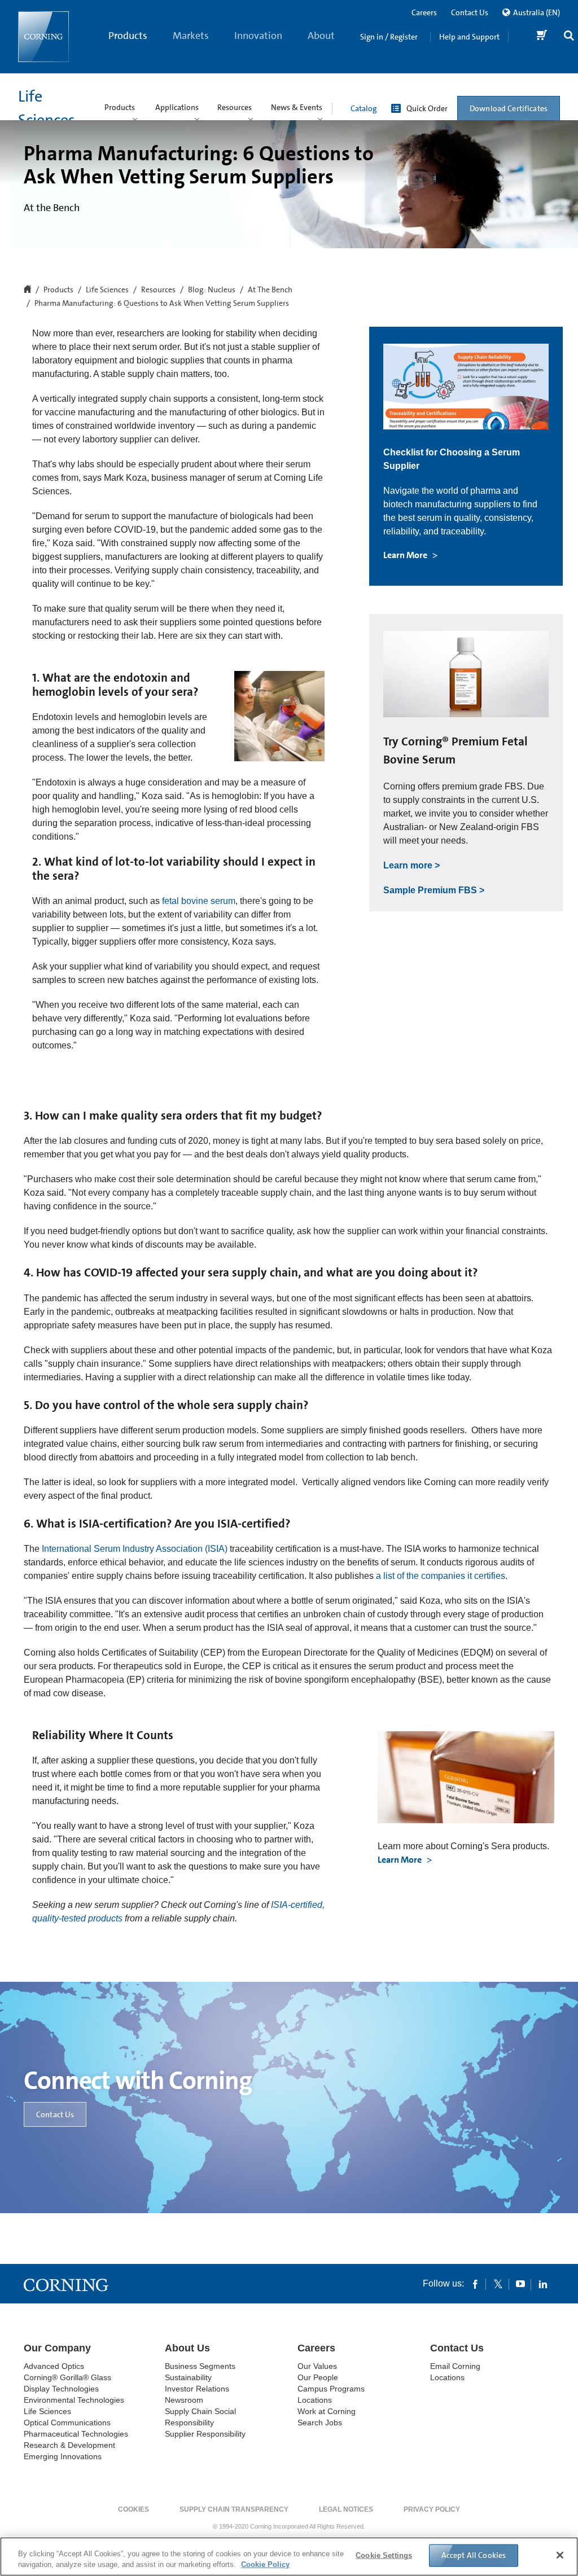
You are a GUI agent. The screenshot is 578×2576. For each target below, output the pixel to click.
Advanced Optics (54, 2366)
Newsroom (184, 2400)
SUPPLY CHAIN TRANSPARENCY (234, 2509)
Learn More (406, 555)
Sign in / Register (389, 37)
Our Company (57, 2348)
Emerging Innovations (63, 2456)
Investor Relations (197, 2389)
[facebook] (475, 2284)
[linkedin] (543, 2284)
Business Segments (200, 2366)
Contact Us (470, 12)
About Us (321, 51)
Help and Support (469, 37)
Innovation (258, 36)
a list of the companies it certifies (441, 1576)
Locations (315, 2400)
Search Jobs (320, 2423)
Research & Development (69, 2445)
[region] (289, 2557)
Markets (191, 36)
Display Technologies (61, 2389)
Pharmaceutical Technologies (76, 2434)
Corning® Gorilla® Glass (67, 2377)
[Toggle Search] (569, 37)
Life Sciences (107, 290)
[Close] (560, 2555)
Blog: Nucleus (212, 290)
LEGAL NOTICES (346, 2509)
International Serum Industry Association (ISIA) (135, 1549)
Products (128, 36)
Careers (424, 12)
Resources (158, 290)
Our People (318, 2377)
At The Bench (270, 290)
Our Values (317, 2366)
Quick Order (427, 108)
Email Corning (455, 2366)
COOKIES (133, 2509)
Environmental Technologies (74, 2400)
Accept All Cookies (474, 2555)
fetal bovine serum (199, 901)
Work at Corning (327, 2411)
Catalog (364, 108)
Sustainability (188, 2377)
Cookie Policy (265, 2564)
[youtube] (520, 2284)
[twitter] (498, 2284)
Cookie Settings (384, 2555)
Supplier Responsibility (205, 2434)
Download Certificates (509, 108)
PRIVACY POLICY (432, 2509)
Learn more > (411, 865)
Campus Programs (331, 2389)
